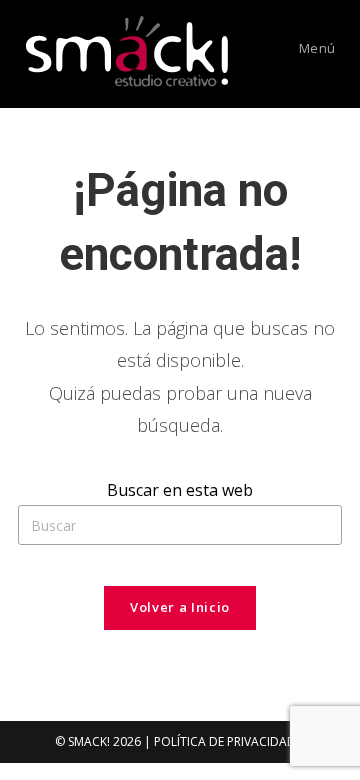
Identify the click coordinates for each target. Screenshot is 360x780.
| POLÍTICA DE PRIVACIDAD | (225, 741)
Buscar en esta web (180, 490)
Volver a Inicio (180, 607)
